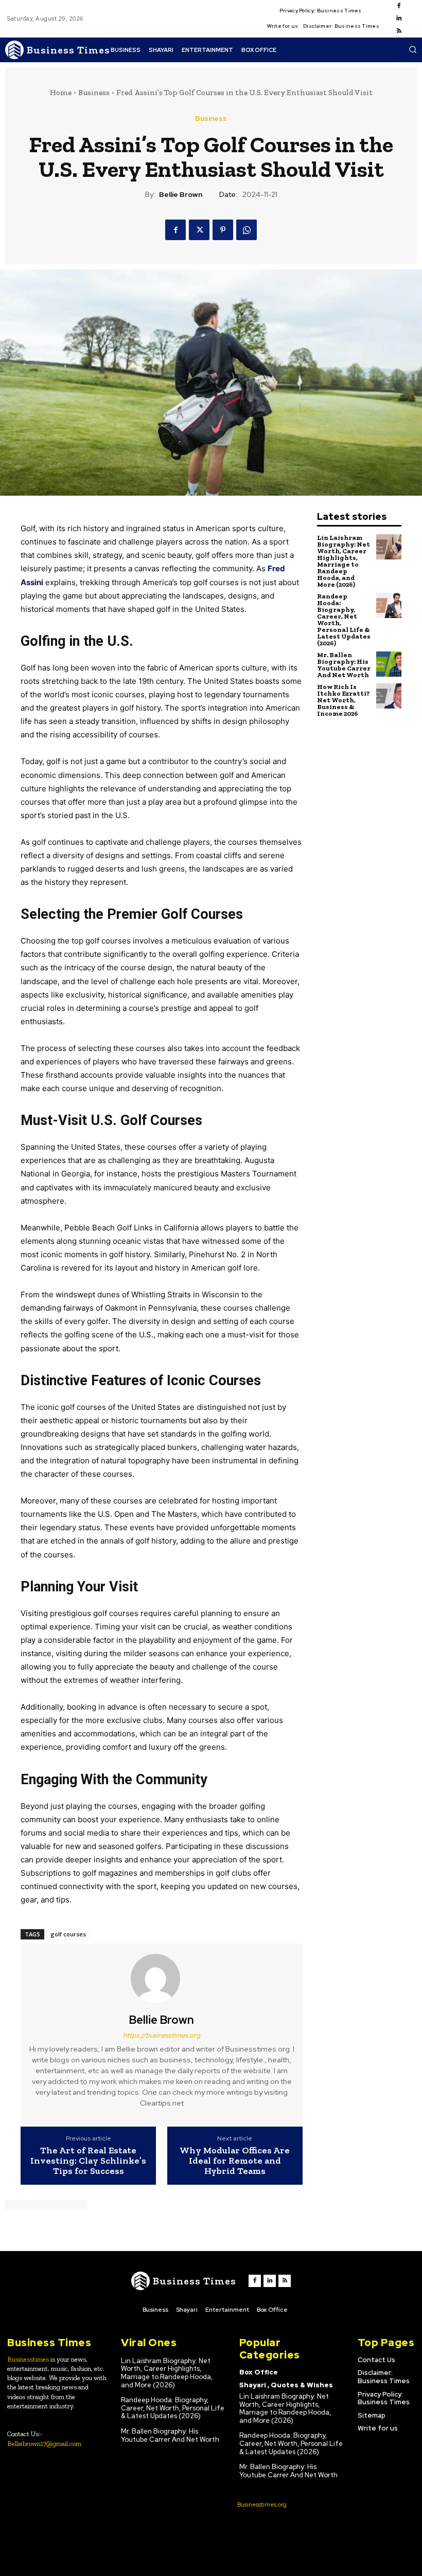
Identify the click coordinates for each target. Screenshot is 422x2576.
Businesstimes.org (262, 2505)
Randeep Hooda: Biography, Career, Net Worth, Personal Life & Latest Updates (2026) (344, 620)
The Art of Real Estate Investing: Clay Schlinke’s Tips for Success (88, 2161)
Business (94, 93)
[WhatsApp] (247, 230)
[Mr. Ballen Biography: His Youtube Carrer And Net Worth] (389, 664)
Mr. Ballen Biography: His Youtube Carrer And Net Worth (344, 665)
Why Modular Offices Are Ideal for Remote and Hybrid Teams (235, 2161)
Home (61, 93)
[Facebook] (399, 6)
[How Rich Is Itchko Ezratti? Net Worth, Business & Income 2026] (389, 696)
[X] (199, 230)
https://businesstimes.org (162, 2035)
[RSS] (399, 31)
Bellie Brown (181, 195)
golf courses (68, 1934)
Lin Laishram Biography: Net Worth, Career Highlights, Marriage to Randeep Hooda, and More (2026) (344, 561)
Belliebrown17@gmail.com (44, 2444)
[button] (413, 49)
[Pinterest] (223, 230)
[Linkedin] (399, 19)
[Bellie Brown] (162, 1979)
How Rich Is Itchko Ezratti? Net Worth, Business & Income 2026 (344, 700)
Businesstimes (28, 2359)
